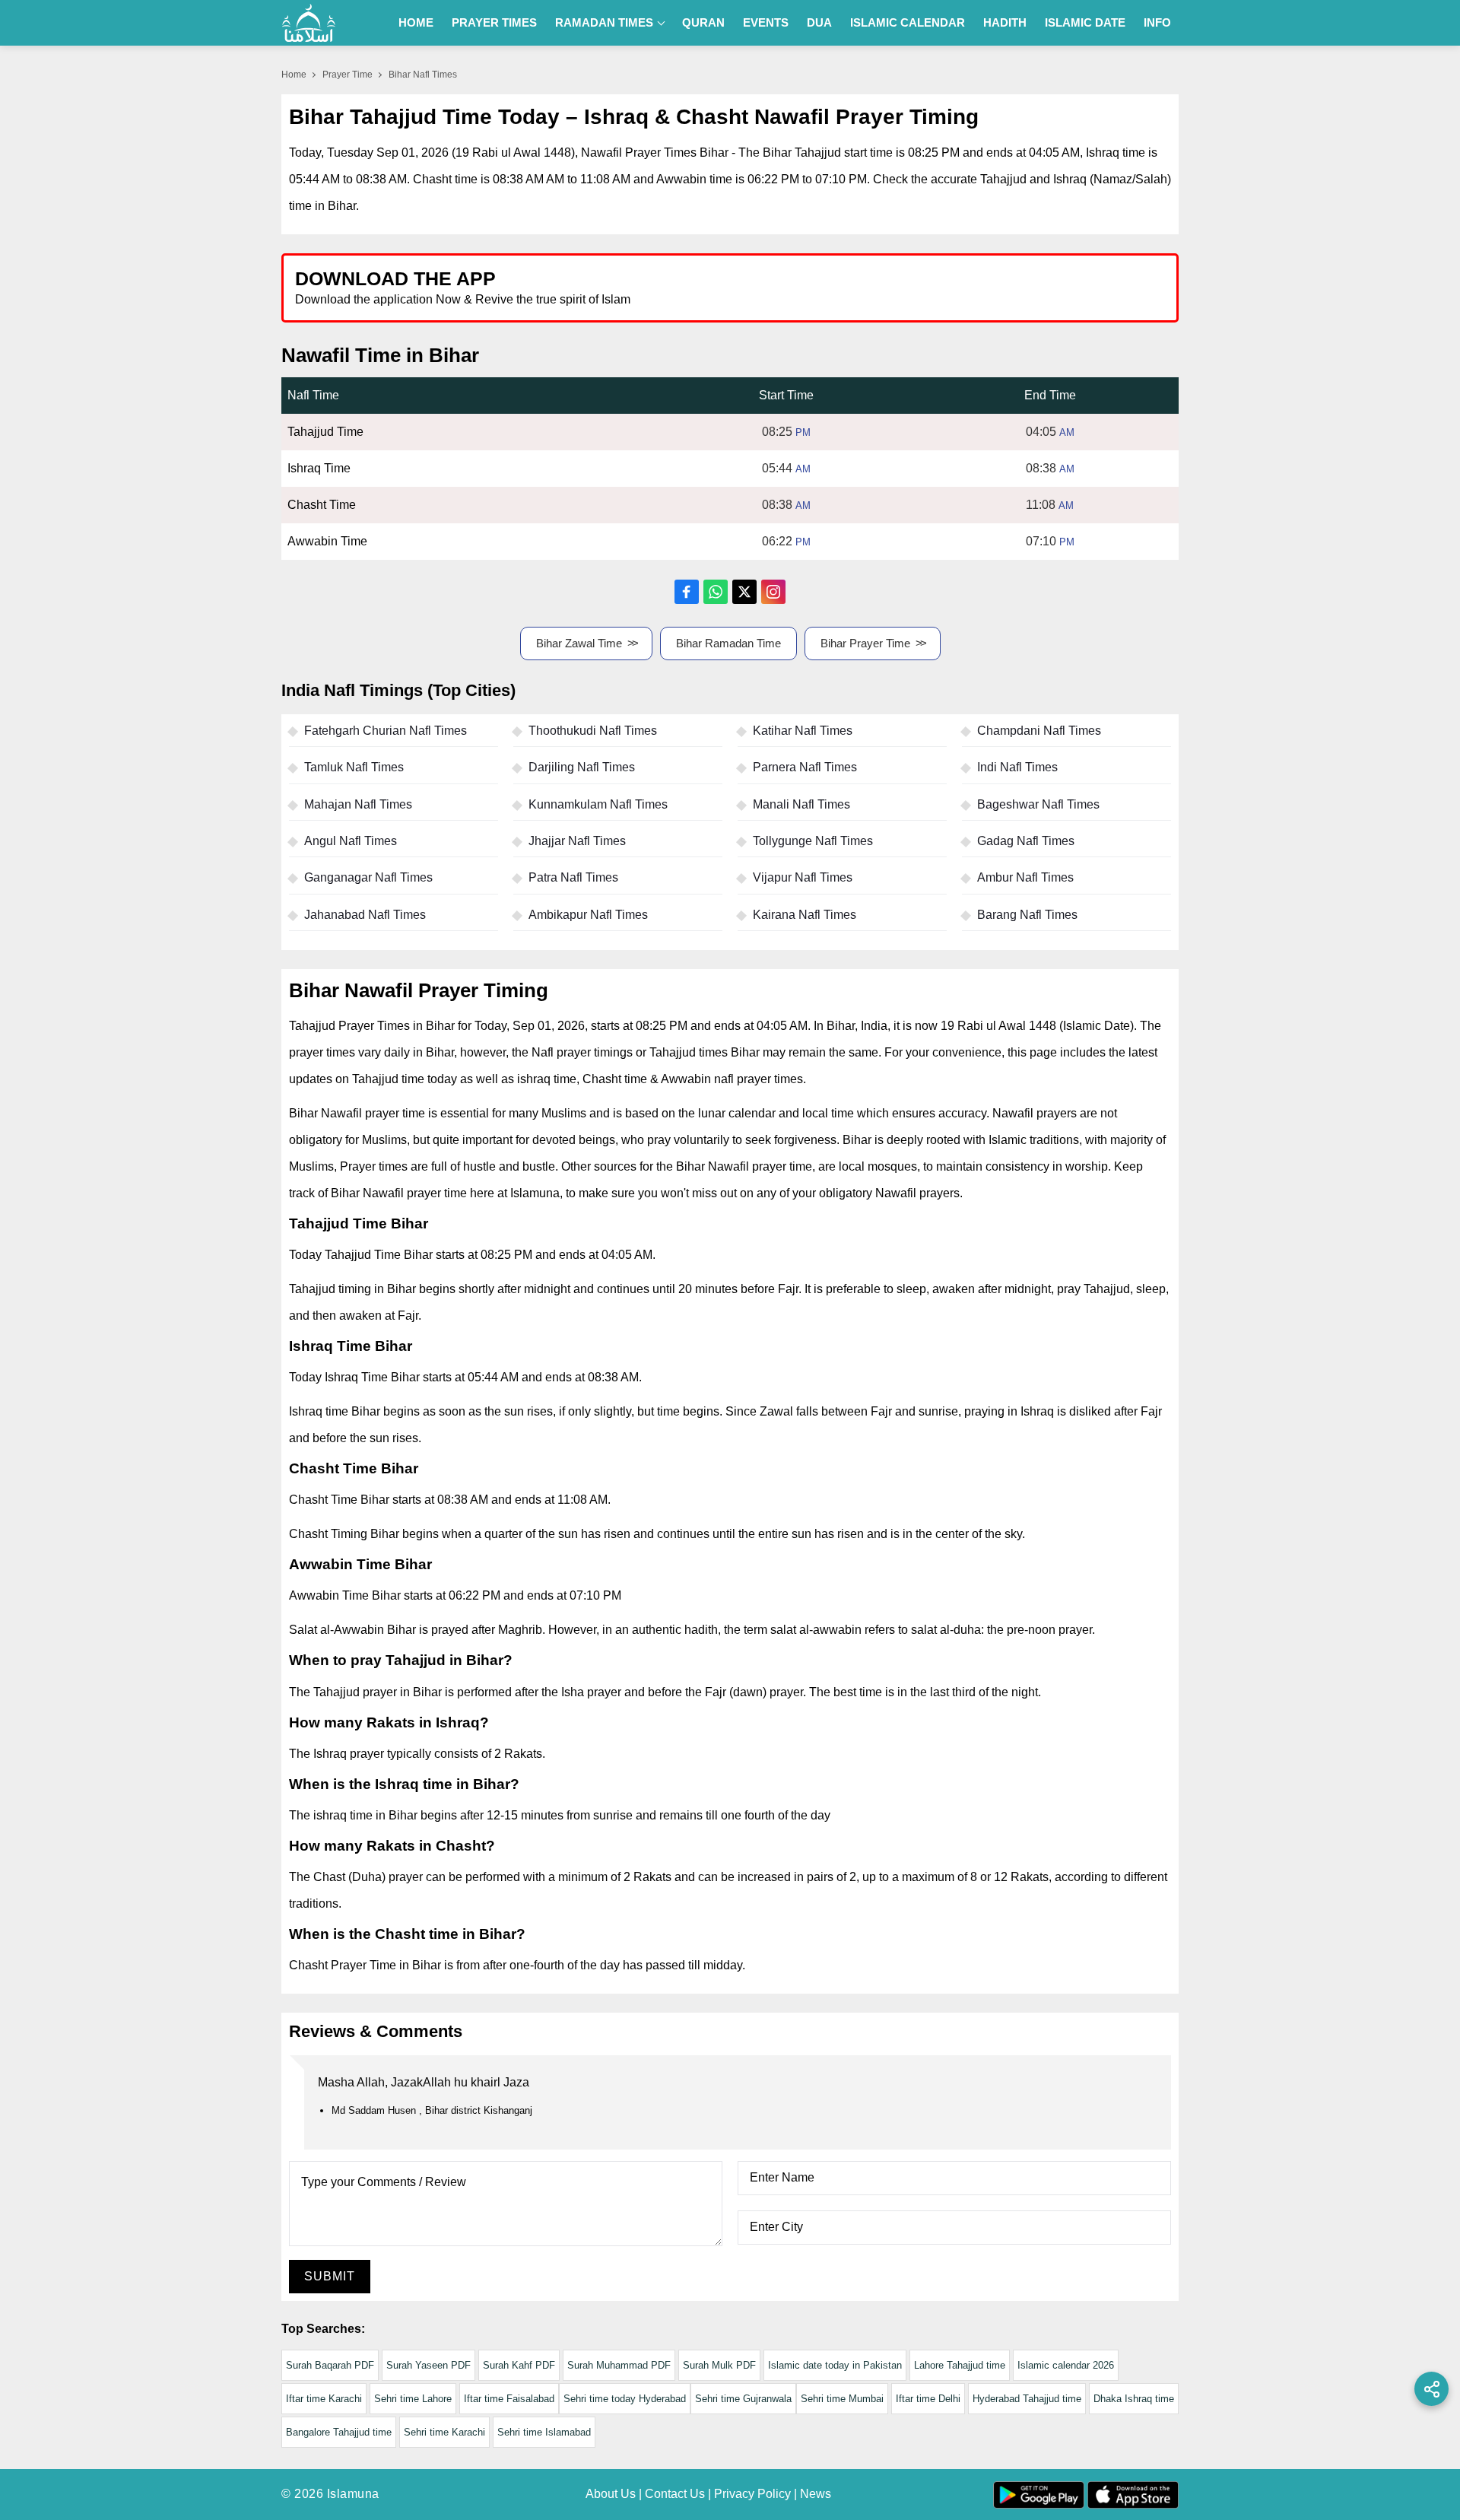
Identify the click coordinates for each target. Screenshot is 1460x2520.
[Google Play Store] (954, 287)
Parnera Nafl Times (805, 767)
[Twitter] (744, 592)
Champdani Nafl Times (1039, 731)
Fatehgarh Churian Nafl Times (386, 731)
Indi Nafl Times (1017, 767)
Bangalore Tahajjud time (339, 2432)
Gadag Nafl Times (1026, 841)
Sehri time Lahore (413, 2399)
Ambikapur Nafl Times (588, 915)
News (816, 2494)
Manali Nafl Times (801, 804)
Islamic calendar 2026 (1066, 2365)
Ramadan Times (604, 22)
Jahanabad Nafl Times (365, 915)
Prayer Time (348, 75)
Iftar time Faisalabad (509, 2399)
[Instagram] (773, 592)
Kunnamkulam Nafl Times (598, 804)
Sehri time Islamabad (544, 2432)
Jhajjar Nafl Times (577, 841)
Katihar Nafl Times (803, 731)
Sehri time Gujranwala (743, 2399)
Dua (819, 22)
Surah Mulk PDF (719, 2365)
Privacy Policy (752, 2494)
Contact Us (675, 2494)
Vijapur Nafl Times (803, 877)
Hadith (1005, 22)
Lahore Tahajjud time (960, 2365)
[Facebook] (687, 592)
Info (1157, 22)
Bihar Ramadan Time (728, 643)
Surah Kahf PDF (519, 2365)
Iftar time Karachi (324, 2399)
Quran (703, 22)
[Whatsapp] (716, 592)
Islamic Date (1085, 22)
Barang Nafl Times (1027, 915)
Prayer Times (494, 22)
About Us (611, 2494)
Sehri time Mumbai (842, 2399)
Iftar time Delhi (928, 2399)
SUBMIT (330, 2276)
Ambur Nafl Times (1025, 877)
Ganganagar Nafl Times (368, 877)
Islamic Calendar (908, 22)
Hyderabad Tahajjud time (1027, 2399)
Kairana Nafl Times (805, 915)
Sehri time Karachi (444, 2432)
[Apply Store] (1097, 287)
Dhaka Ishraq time (1134, 2399)
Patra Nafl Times (573, 877)
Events (766, 22)
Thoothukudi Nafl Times (593, 731)
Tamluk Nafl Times (354, 767)
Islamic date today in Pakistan (835, 2365)
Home (416, 22)
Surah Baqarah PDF (330, 2365)
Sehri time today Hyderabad (625, 2399)
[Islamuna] (309, 23)
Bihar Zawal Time (579, 643)
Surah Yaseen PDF (428, 2365)
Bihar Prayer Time (865, 643)
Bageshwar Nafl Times (1038, 804)
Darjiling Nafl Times (582, 767)
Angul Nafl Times (351, 841)
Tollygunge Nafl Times (813, 841)
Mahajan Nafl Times (358, 804)
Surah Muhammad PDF (619, 2365)
